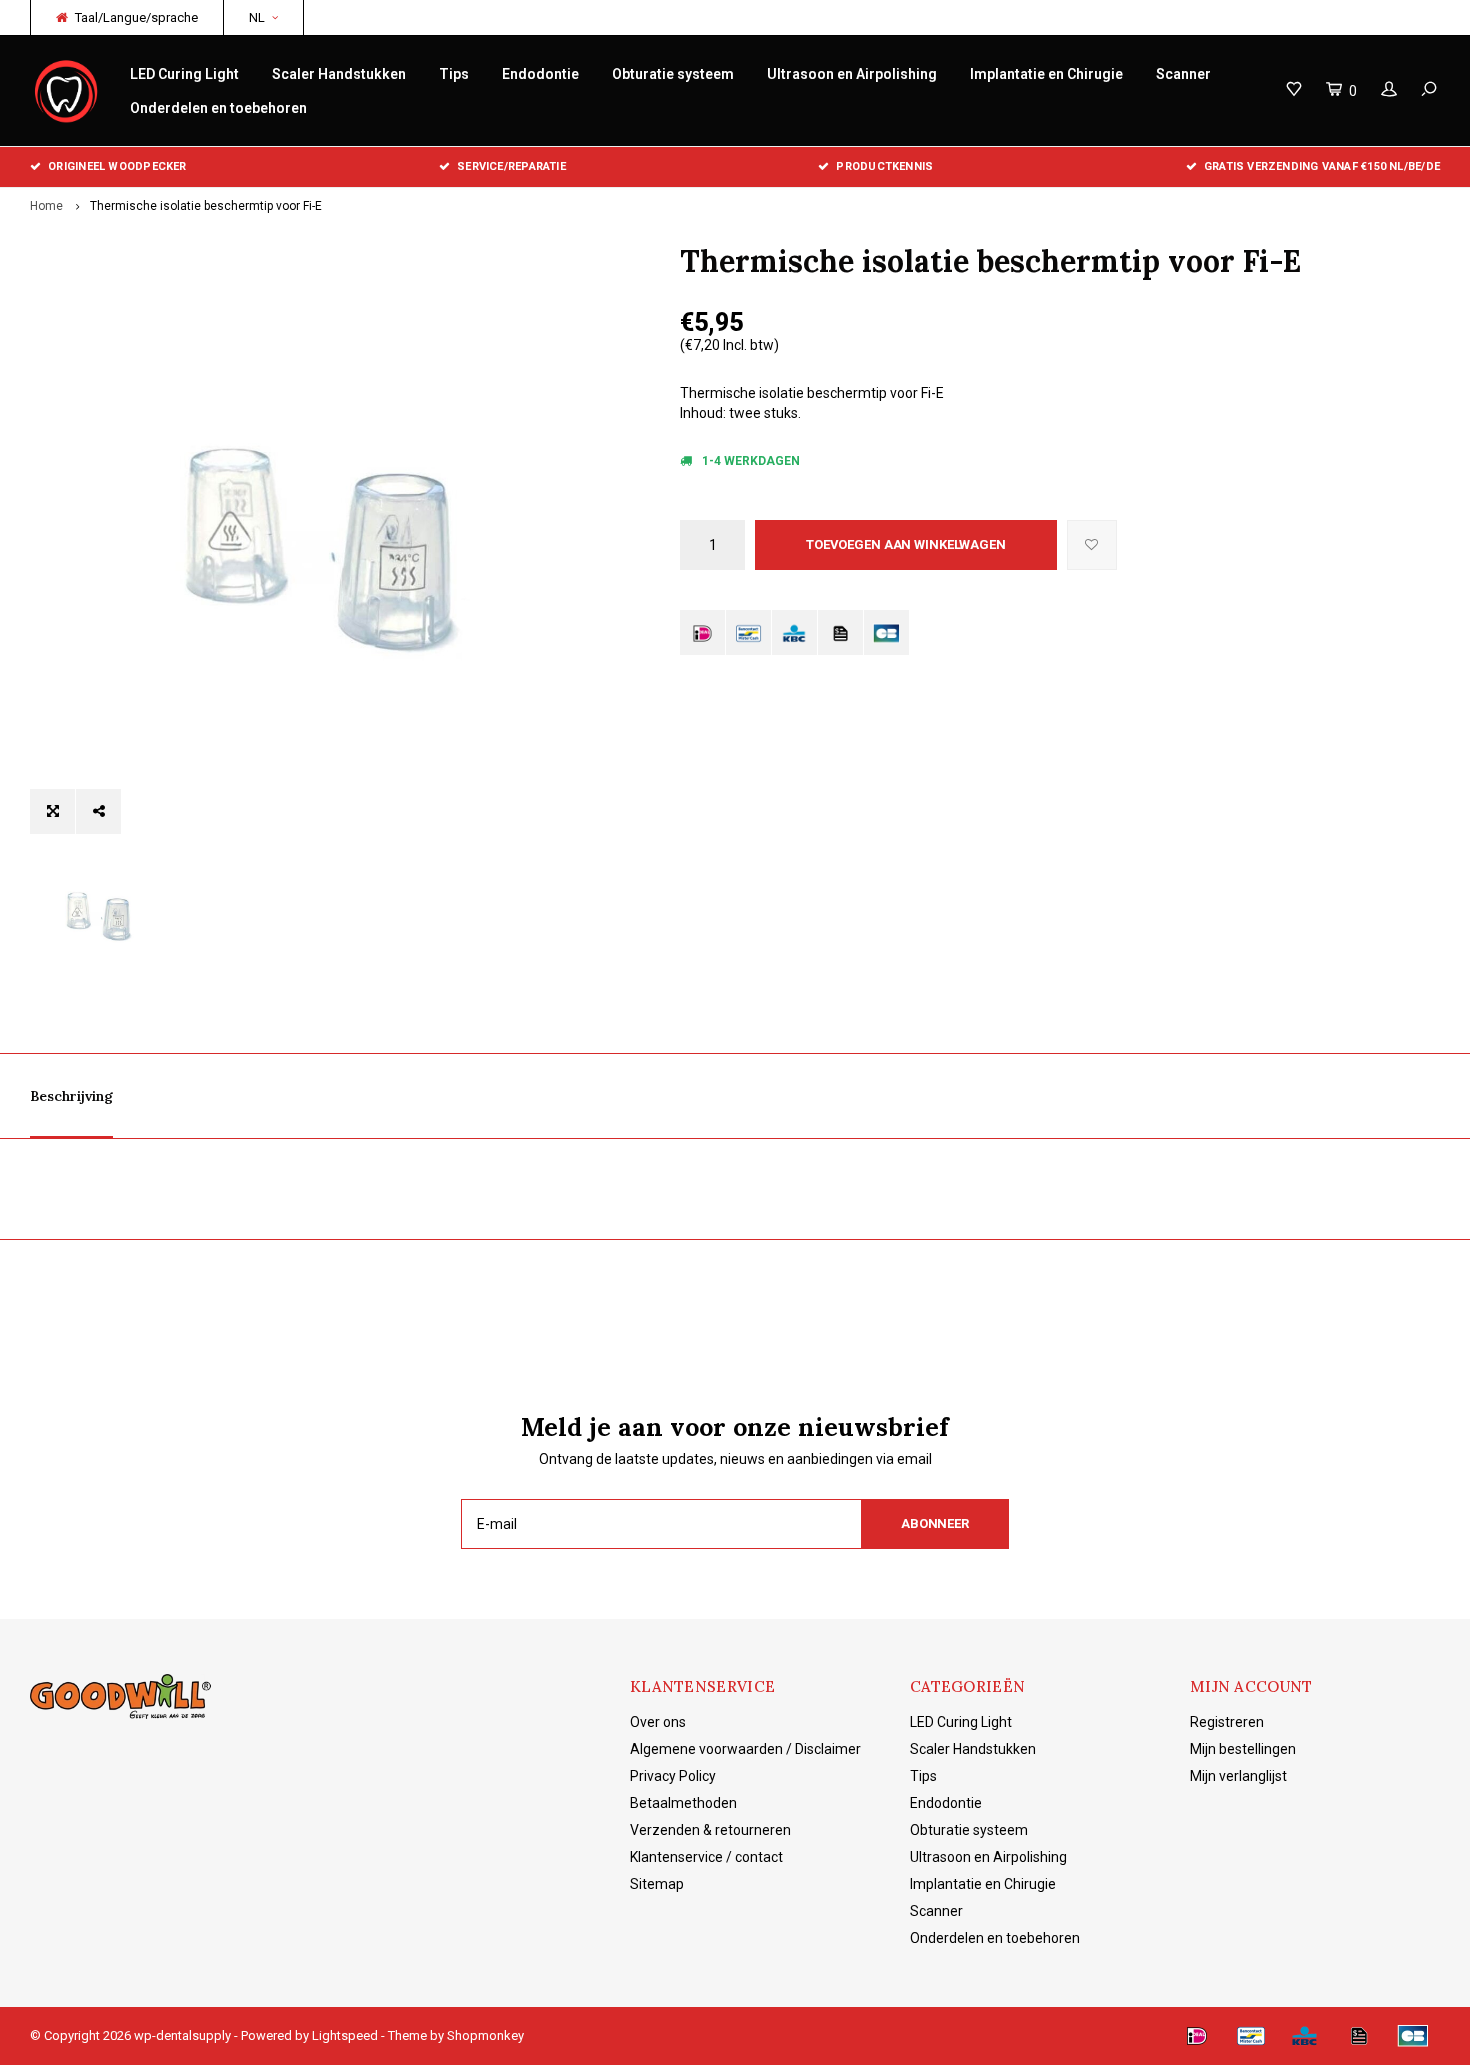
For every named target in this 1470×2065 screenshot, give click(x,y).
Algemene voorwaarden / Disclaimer (745, 1749)
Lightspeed (345, 2035)
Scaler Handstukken (339, 74)
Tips (454, 74)
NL (257, 17)
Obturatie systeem (673, 74)
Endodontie (540, 74)
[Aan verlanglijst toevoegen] (1092, 545)
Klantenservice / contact (706, 1857)
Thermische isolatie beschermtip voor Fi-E (206, 206)
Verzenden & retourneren (710, 1830)
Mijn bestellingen (1243, 1749)
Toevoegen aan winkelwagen (906, 544)
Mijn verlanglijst (1238, 1776)
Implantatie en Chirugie (1046, 74)
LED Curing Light (184, 74)
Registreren (1227, 1722)
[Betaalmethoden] (702, 632)
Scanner (1183, 74)
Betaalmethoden (683, 1803)
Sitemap (657, 1884)
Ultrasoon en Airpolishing (852, 74)
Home (46, 206)
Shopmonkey (485, 2035)
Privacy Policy (673, 1776)
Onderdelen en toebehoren (218, 108)
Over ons (658, 1722)
